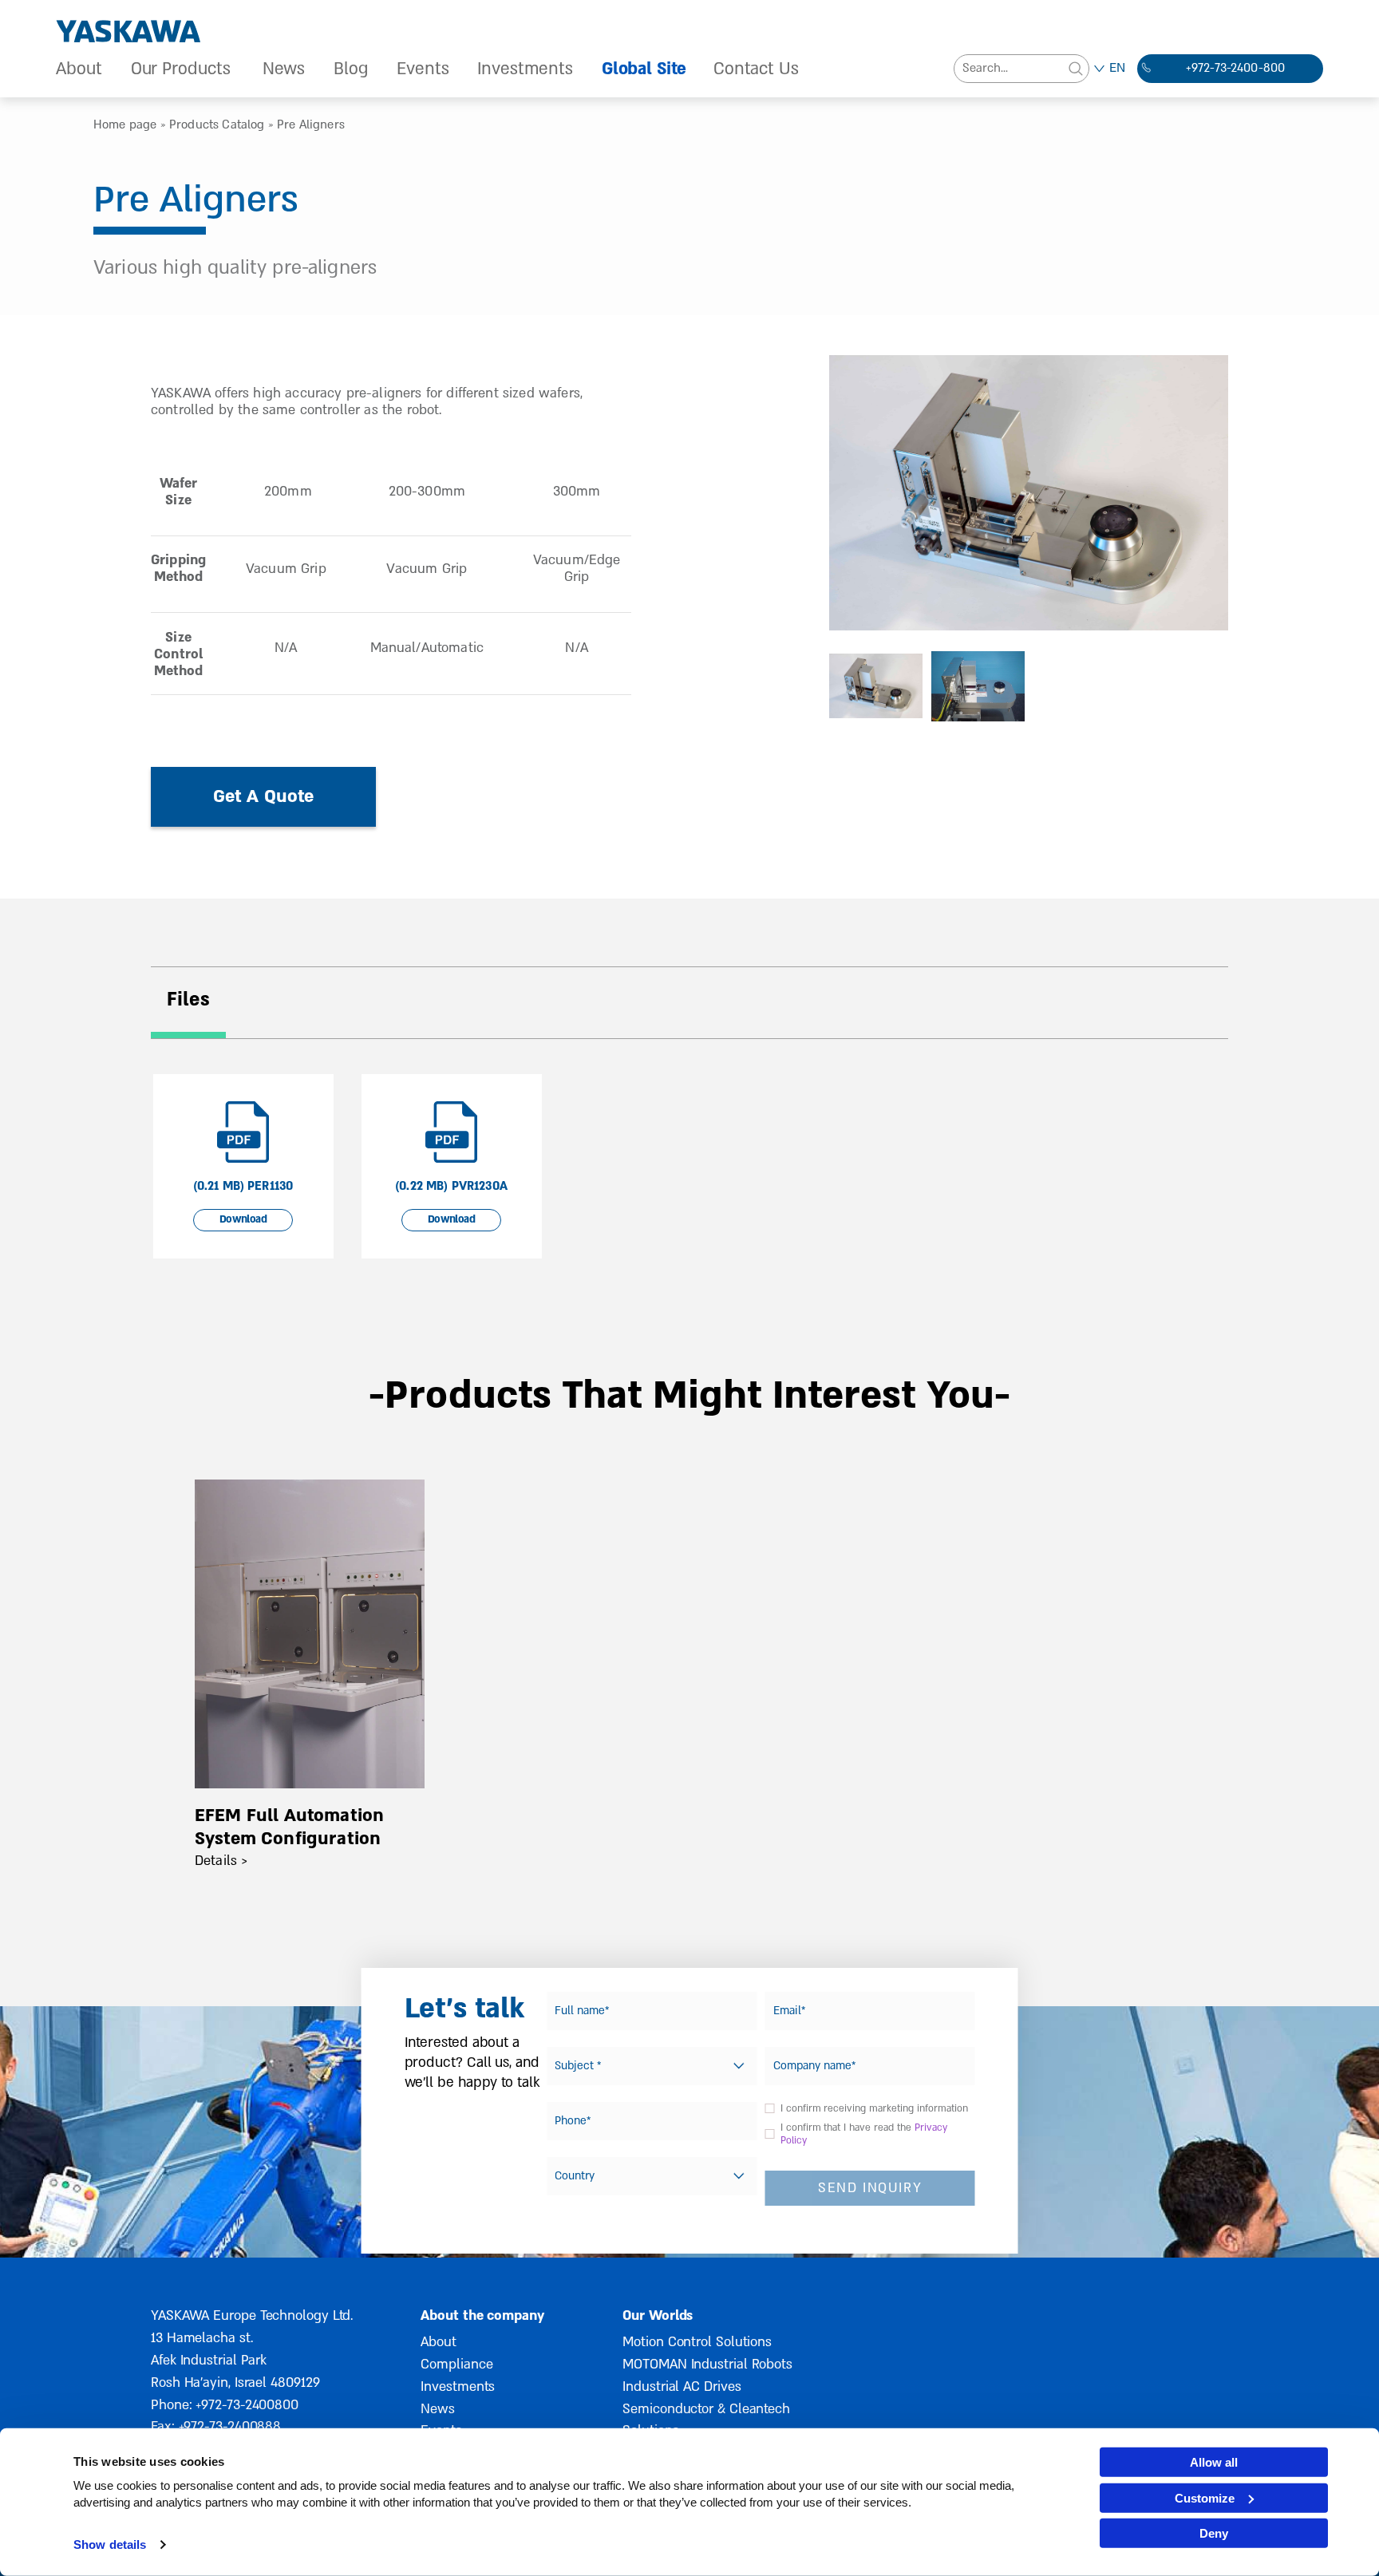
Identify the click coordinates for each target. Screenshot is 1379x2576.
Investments (525, 69)
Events (423, 69)
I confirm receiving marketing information (874, 2108)
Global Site (644, 69)
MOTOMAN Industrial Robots (707, 2364)
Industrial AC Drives (682, 2386)
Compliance (456, 2364)
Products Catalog (217, 124)
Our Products (181, 69)
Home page (125, 124)
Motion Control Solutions (697, 2342)
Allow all (1214, 2462)
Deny (1214, 2533)
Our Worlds (658, 2315)
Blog (351, 69)
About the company (482, 2315)
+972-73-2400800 (247, 2405)
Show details (110, 2544)
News (284, 69)
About (79, 69)
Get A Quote (264, 796)
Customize (1205, 2497)
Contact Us (756, 69)
